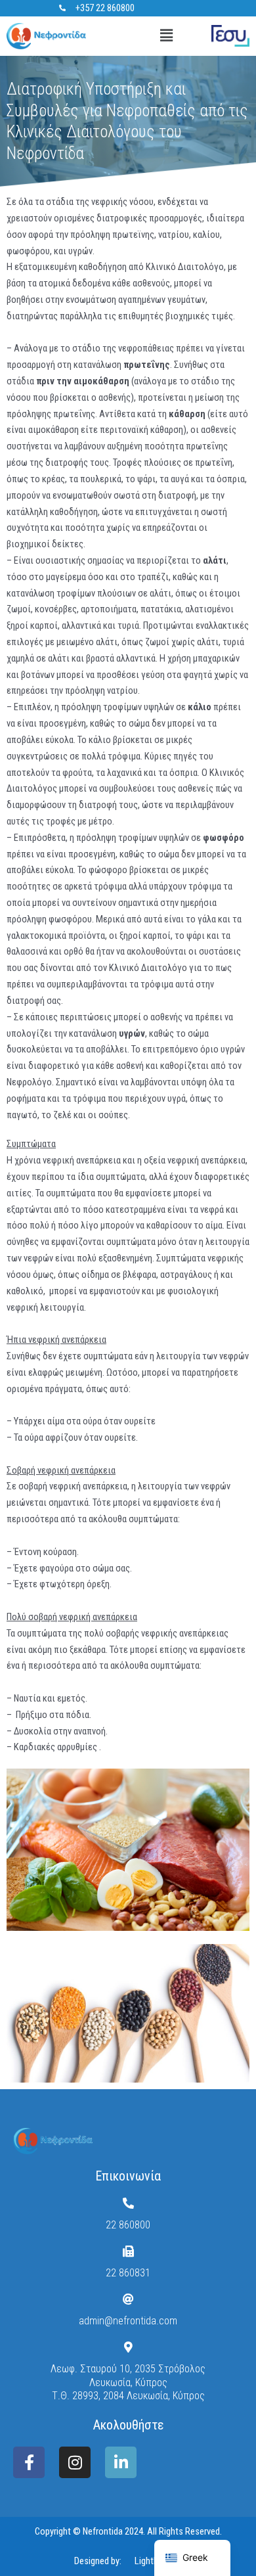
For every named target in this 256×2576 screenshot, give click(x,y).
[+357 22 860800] (62, 8)
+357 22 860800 (105, 8)
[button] (166, 36)
